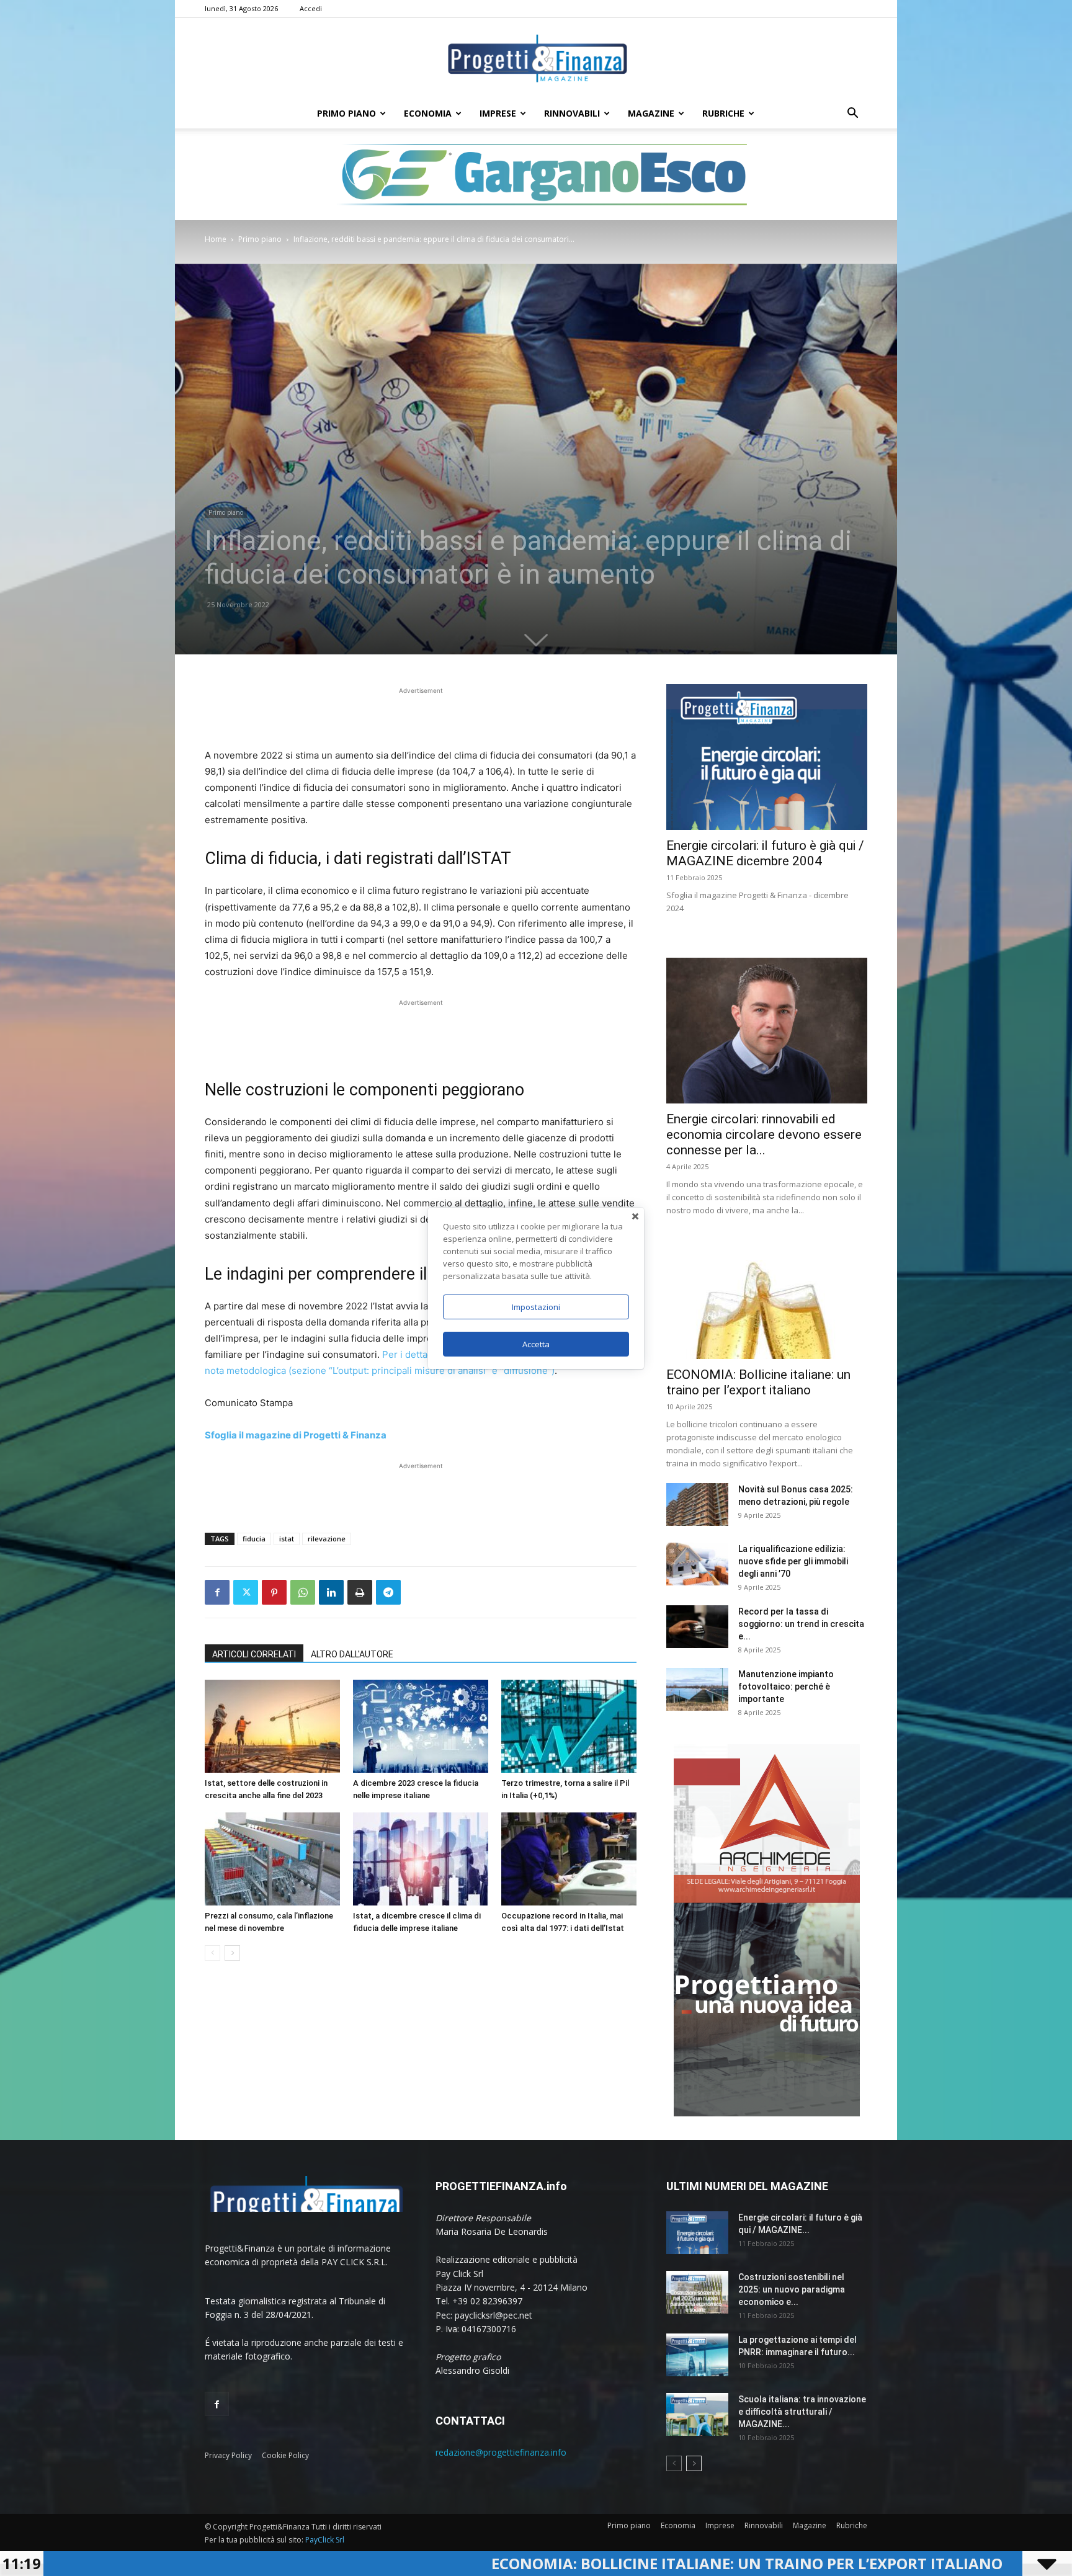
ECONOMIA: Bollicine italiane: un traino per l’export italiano (452, 2563)
